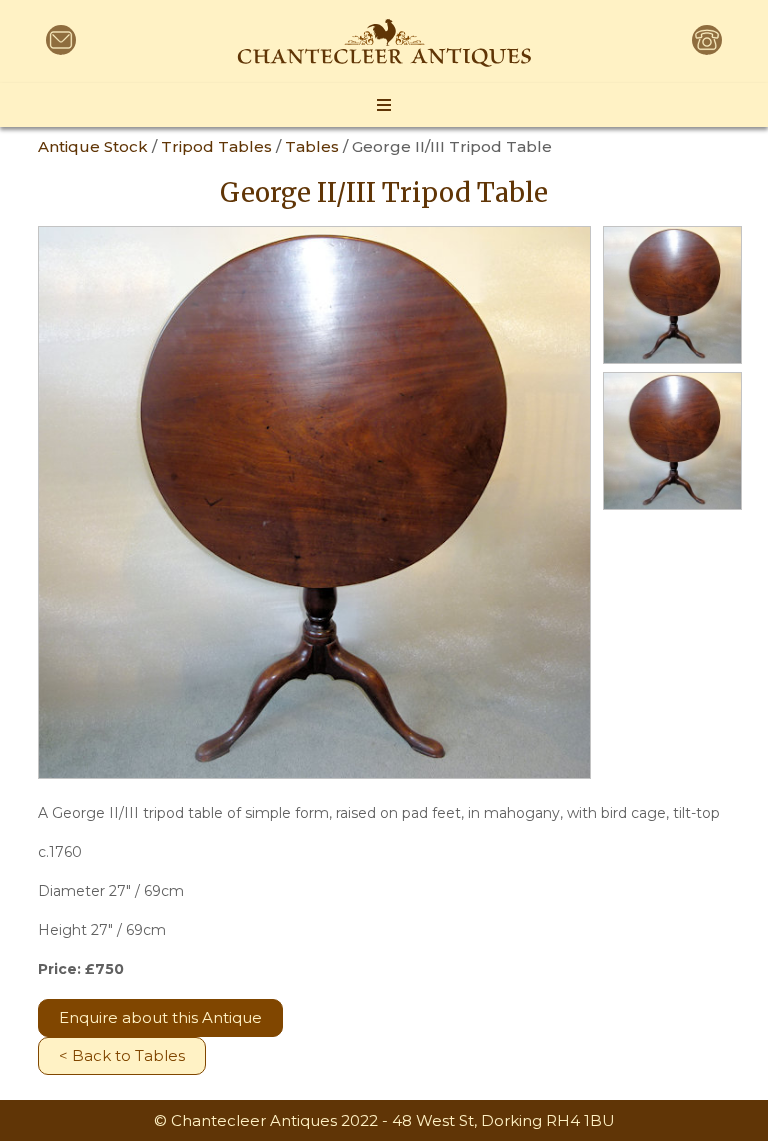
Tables (312, 146)
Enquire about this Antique (160, 1017)
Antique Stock (93, 146)
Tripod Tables (216, 146)
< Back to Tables (122, 1055)
